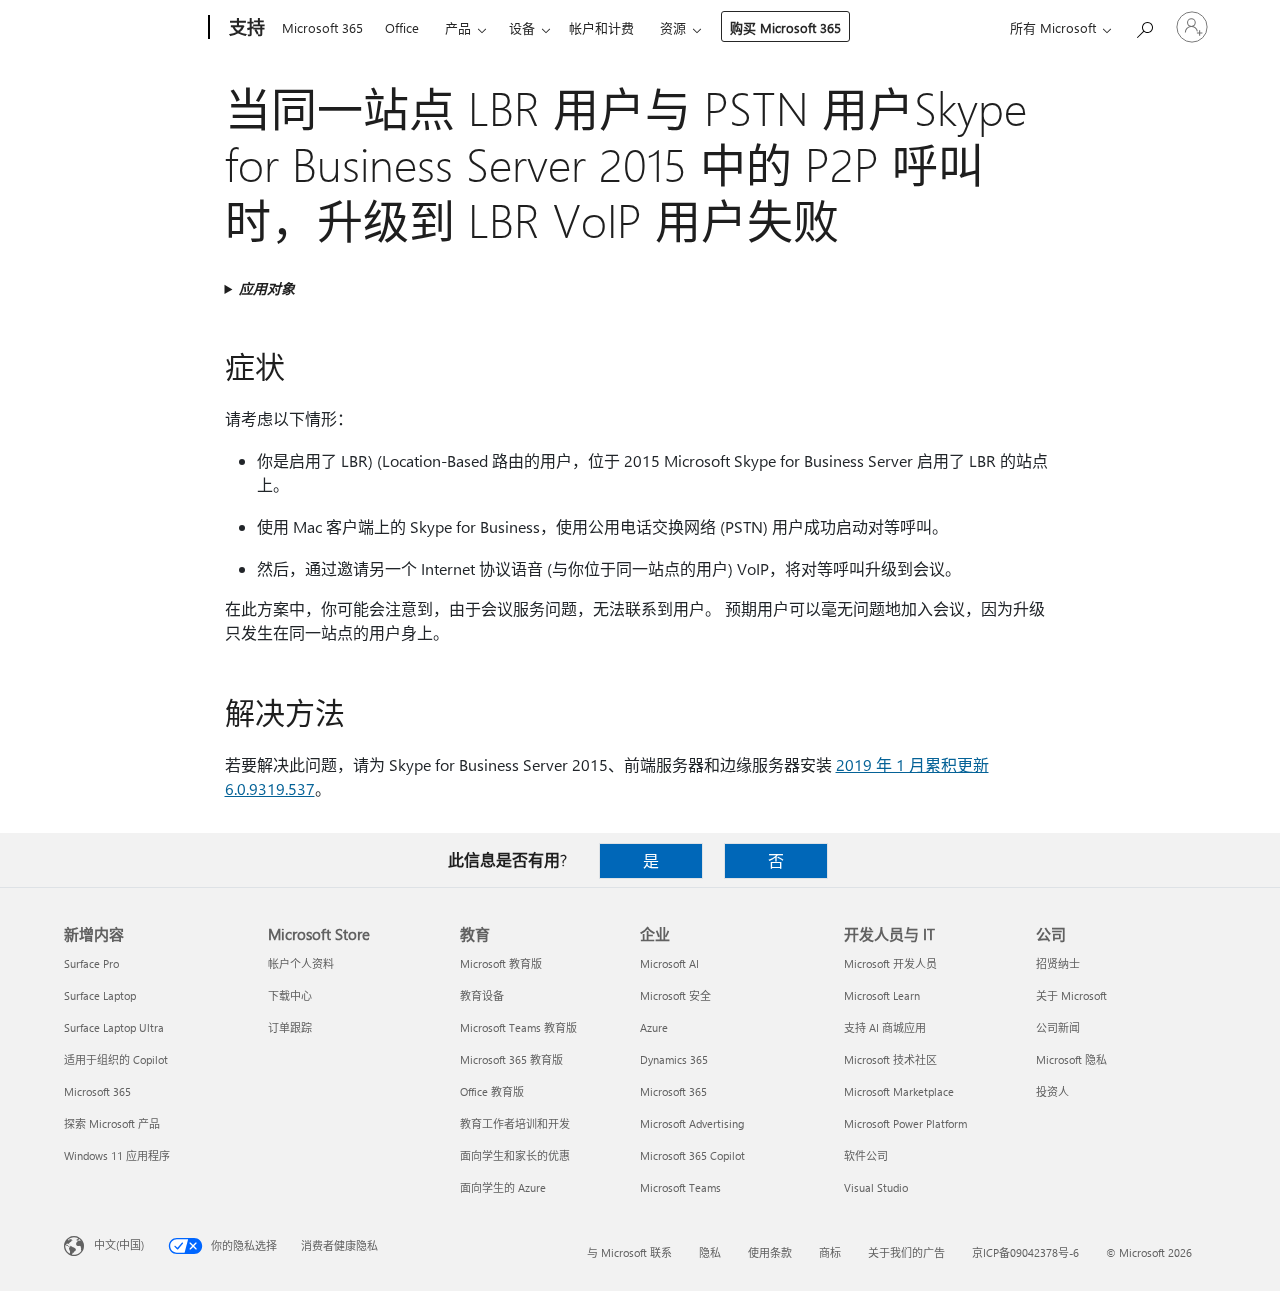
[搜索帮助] (1144, 25)
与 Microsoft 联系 (629, 1252)
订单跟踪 (290, 1027)
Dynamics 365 (674, 1059)
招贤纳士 (1058, 963)
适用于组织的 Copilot (116, 1059)
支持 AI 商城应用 (885, 1027)
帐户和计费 (601, 27)
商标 (830, 1252)
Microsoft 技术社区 (890, 1059)
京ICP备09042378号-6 (1025, 1252)
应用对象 (267, 288)
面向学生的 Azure (503, 1187)
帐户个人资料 (301, 963)
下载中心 (290, 995)
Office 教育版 (492, 1091)
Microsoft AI (669, 963)
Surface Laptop (100, 995)
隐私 (710, 1252)
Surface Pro (91, 963)
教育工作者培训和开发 (515, 1123)
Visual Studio (876, 1187)
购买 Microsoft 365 (785, 27)
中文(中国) (119, 1244)
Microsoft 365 (322, 27)
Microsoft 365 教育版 (511, 1059)
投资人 (1052, 1091)
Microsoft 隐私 (1071, 1059)
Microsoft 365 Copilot (692, 1155)
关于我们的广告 (906, 1252)
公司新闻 (1058, 1027)
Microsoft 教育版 (501, 963)
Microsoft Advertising (692, 1123)
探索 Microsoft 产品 (112, 1123)
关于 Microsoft (1071, 995)
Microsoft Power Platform (905, 1123)
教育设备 (482, 995)
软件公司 (866, 1155)
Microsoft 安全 (675, 995)
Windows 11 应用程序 (117, 1155)
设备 (522, 27)
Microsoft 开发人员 (890, 963)
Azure (654, 1027)
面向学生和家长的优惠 (515, 1155)
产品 (458, 27)
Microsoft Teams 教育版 (518, 1027)
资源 (673, 27)
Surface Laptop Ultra (114, 1027)
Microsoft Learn (882, 995)
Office (402, 27)
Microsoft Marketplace (899, 1091)
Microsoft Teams (680, 1187)
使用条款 (770, 1252)
